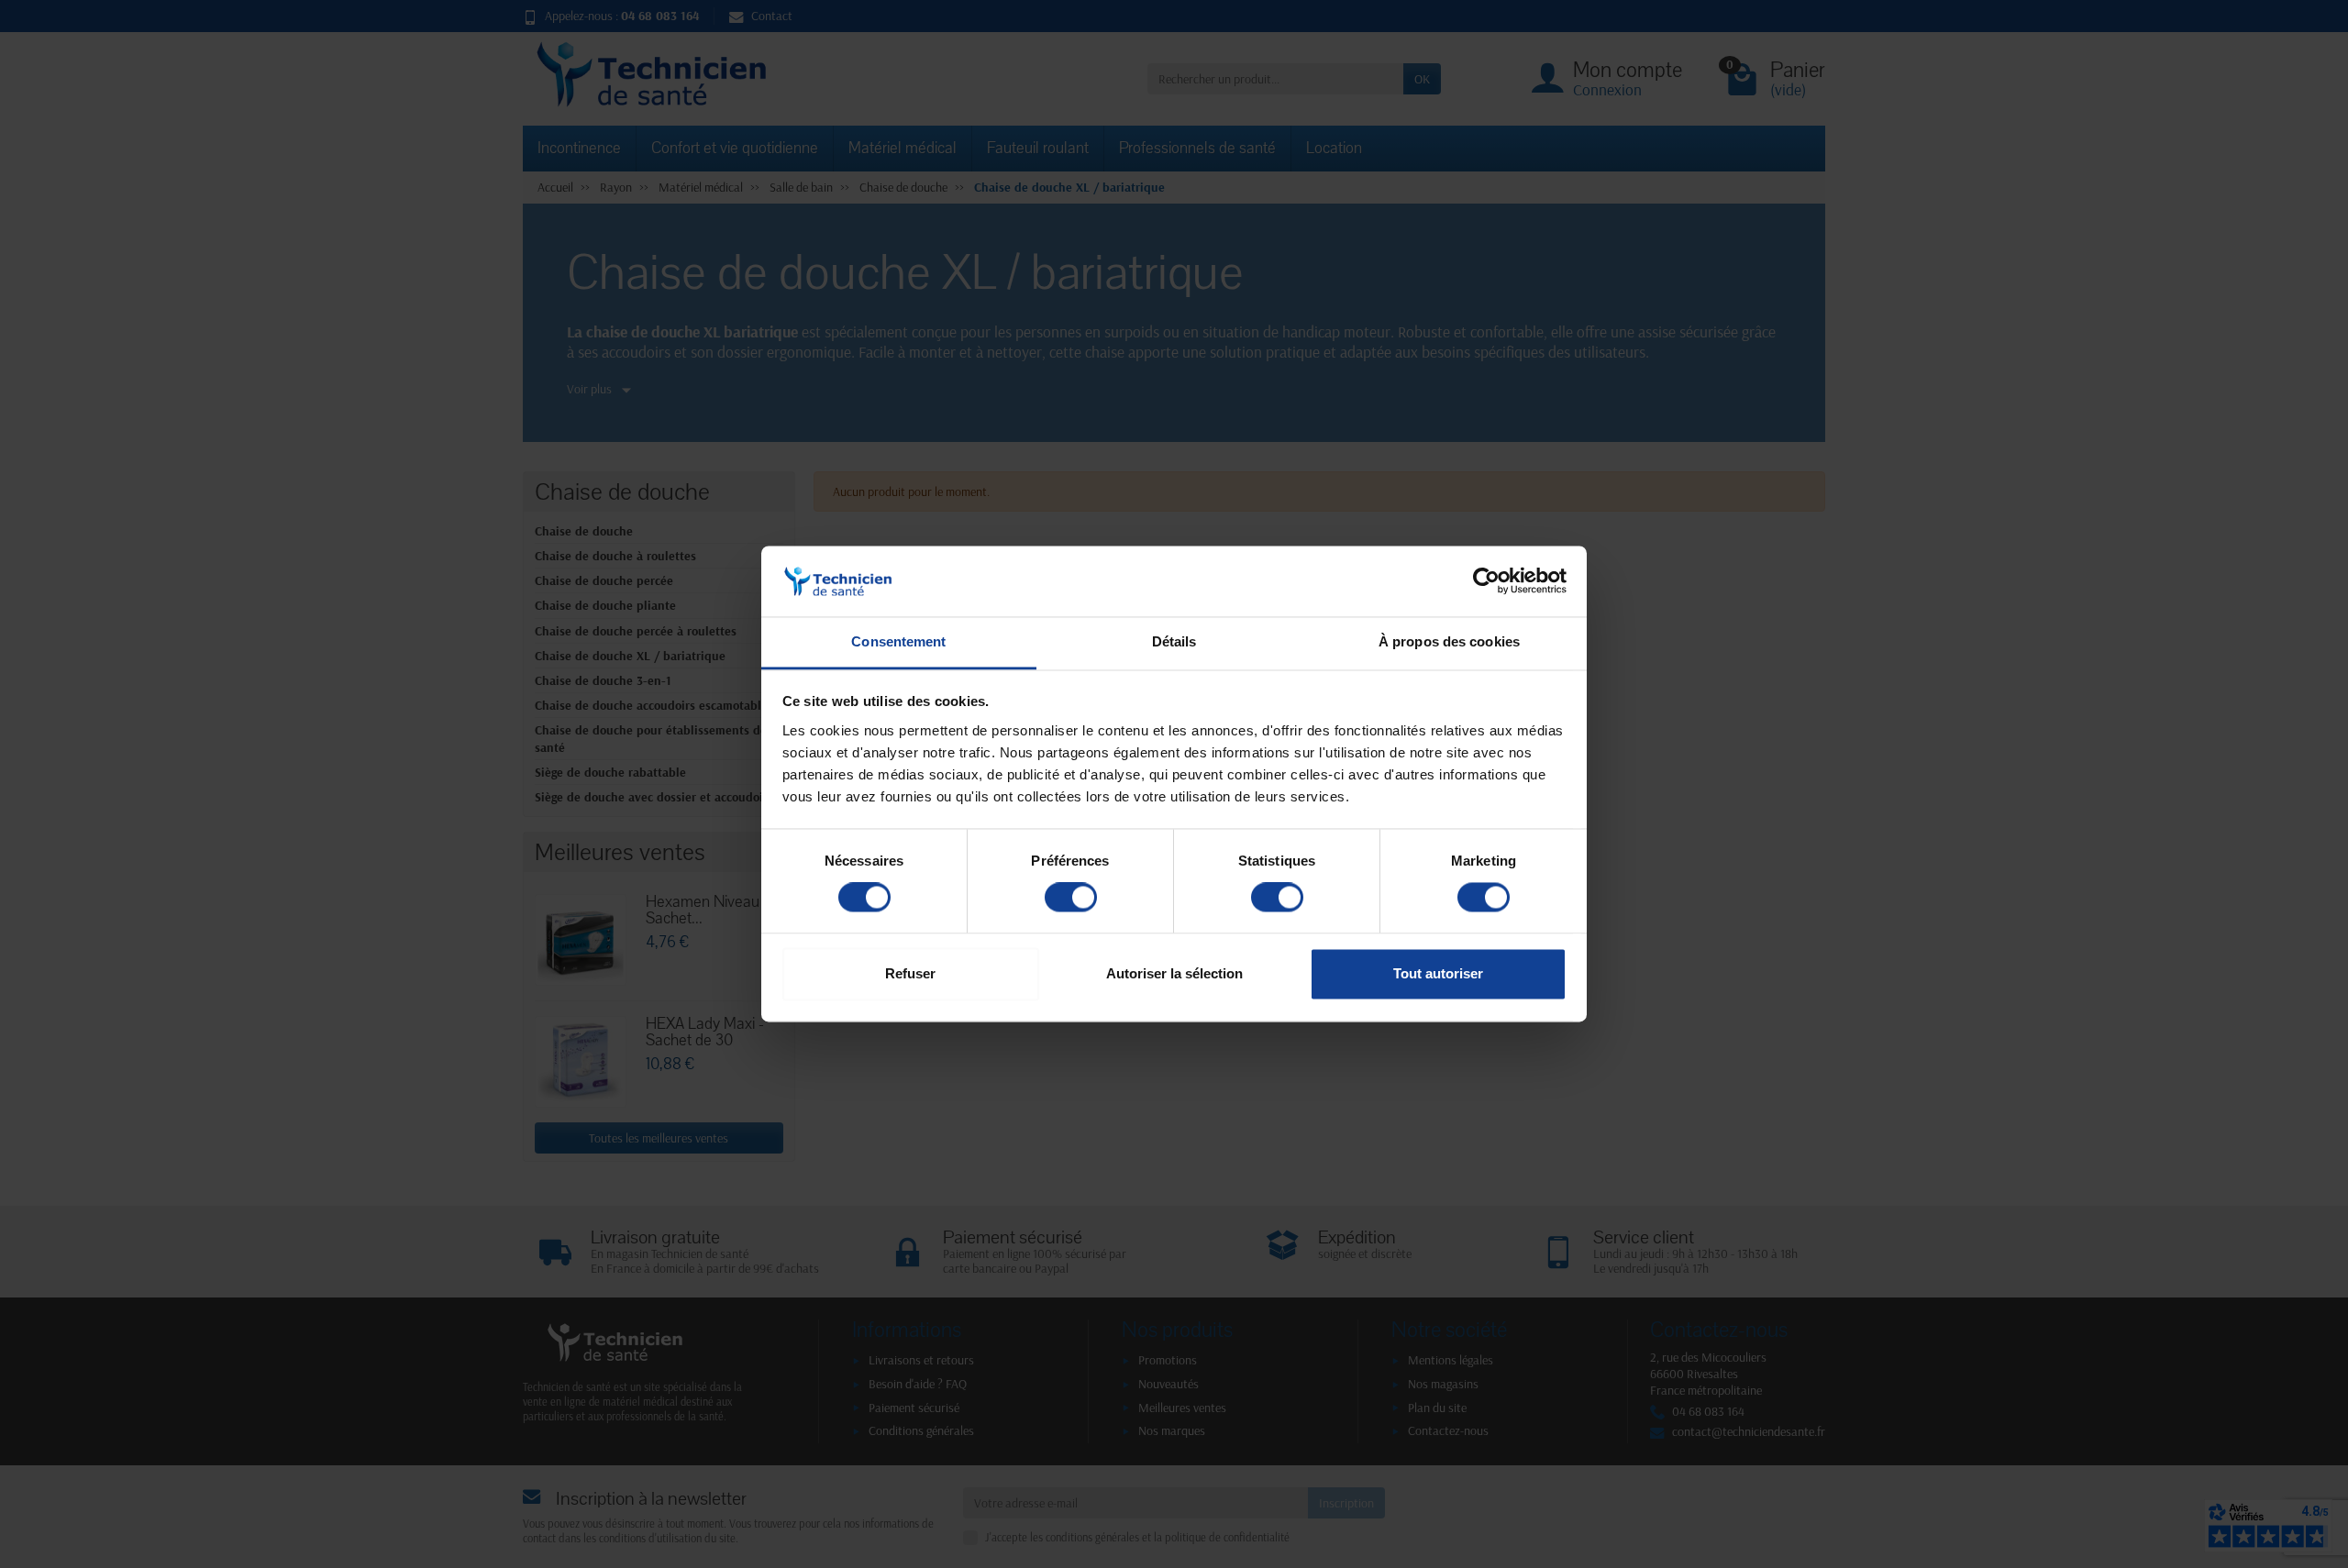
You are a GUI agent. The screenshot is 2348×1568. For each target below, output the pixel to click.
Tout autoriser (1438, 973)
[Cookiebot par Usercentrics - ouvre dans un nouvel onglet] (1486, 581)
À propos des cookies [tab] (1449, 641)
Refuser (910, 973)
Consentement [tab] (898, 641)
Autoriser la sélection (1174, 973)
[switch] (1071, 898)
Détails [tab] (1174, 641)
